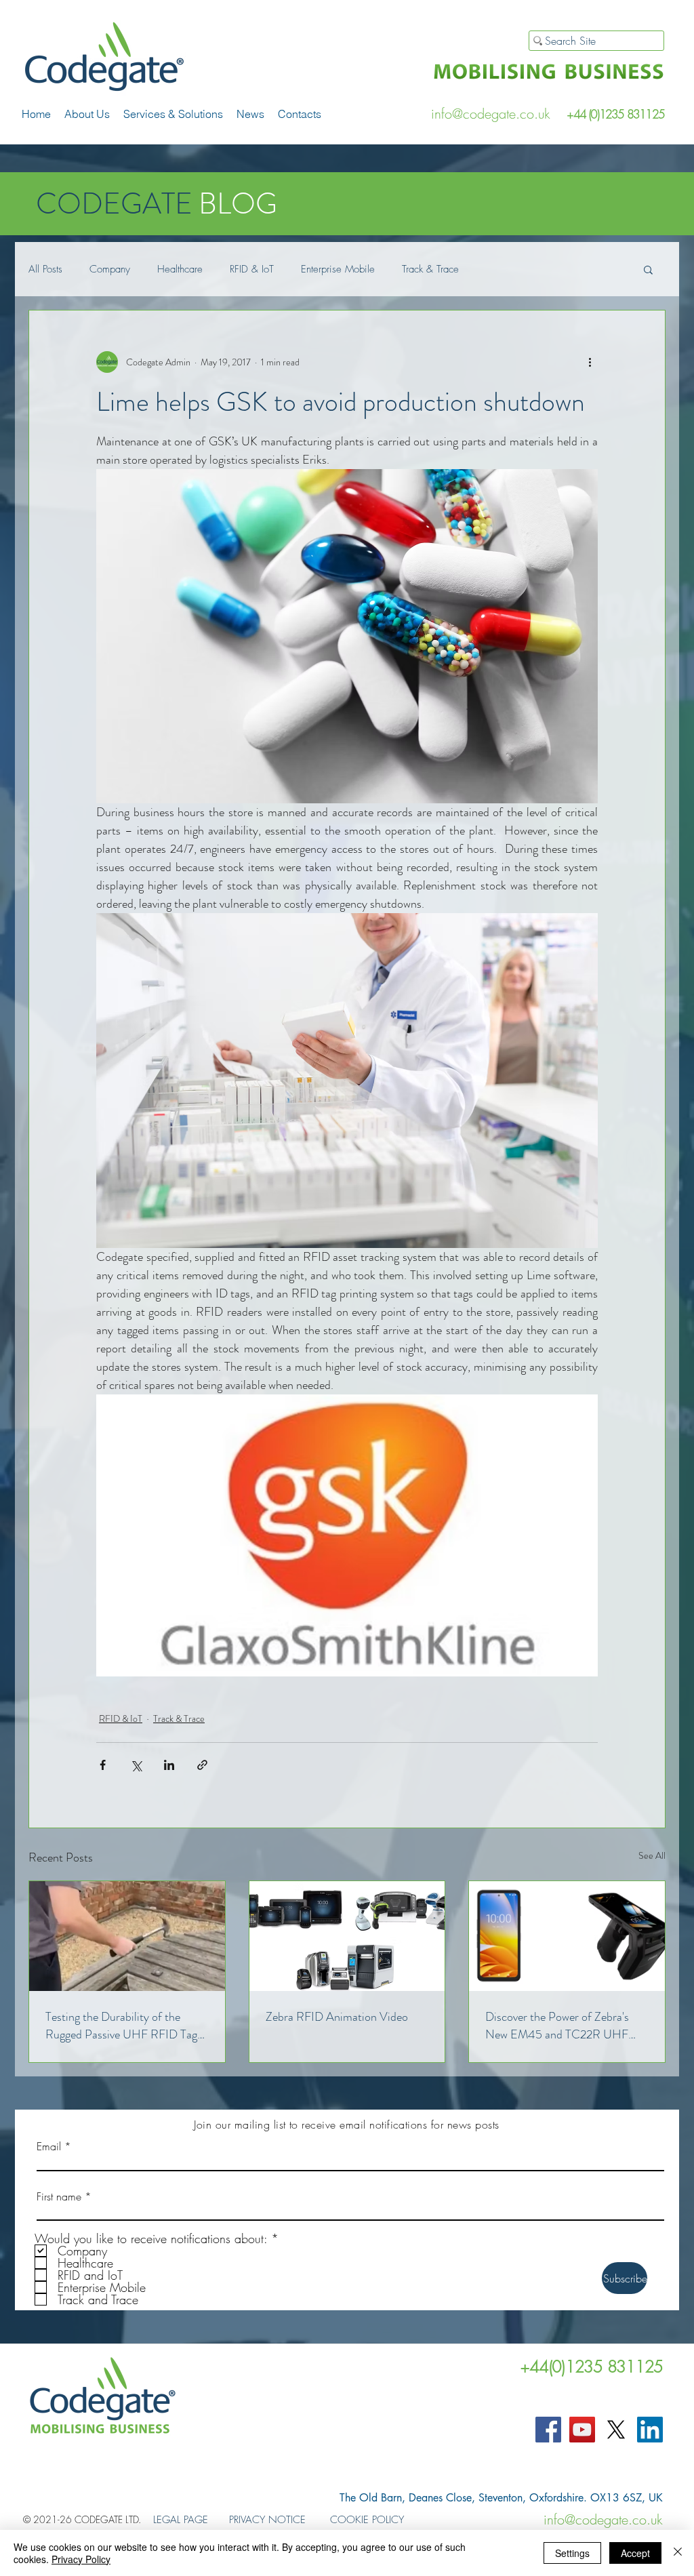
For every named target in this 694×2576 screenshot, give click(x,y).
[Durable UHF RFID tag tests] (127, 1936)
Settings (572, 2553)
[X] (616, 2430)
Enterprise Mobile (338, 269)
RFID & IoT (252, 269)
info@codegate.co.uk (491, 114)
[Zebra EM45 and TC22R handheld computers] (567, 1936)
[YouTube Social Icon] (582, 2430)
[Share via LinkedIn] (169, 1765)
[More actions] (590, 362)
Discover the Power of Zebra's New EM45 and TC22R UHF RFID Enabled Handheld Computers (557, 2026)
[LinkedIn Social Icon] (650, 2430)
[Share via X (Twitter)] (136, 1765)
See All (652, 1855)
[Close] (678, 2553)
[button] (173, 114)
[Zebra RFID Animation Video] (347, 1936)
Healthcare (180, 269)
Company (110, 269)
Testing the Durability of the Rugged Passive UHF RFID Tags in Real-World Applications (124, 2026)
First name (59, 2196)
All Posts (45, 269)
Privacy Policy (81, 2559)
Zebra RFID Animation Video (337, 2017)
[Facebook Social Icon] (548, 2430)
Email (49, 2146)
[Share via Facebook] (103, 1765)
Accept (635, 2553)
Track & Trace (430, 269)
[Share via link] (202, 1765)
